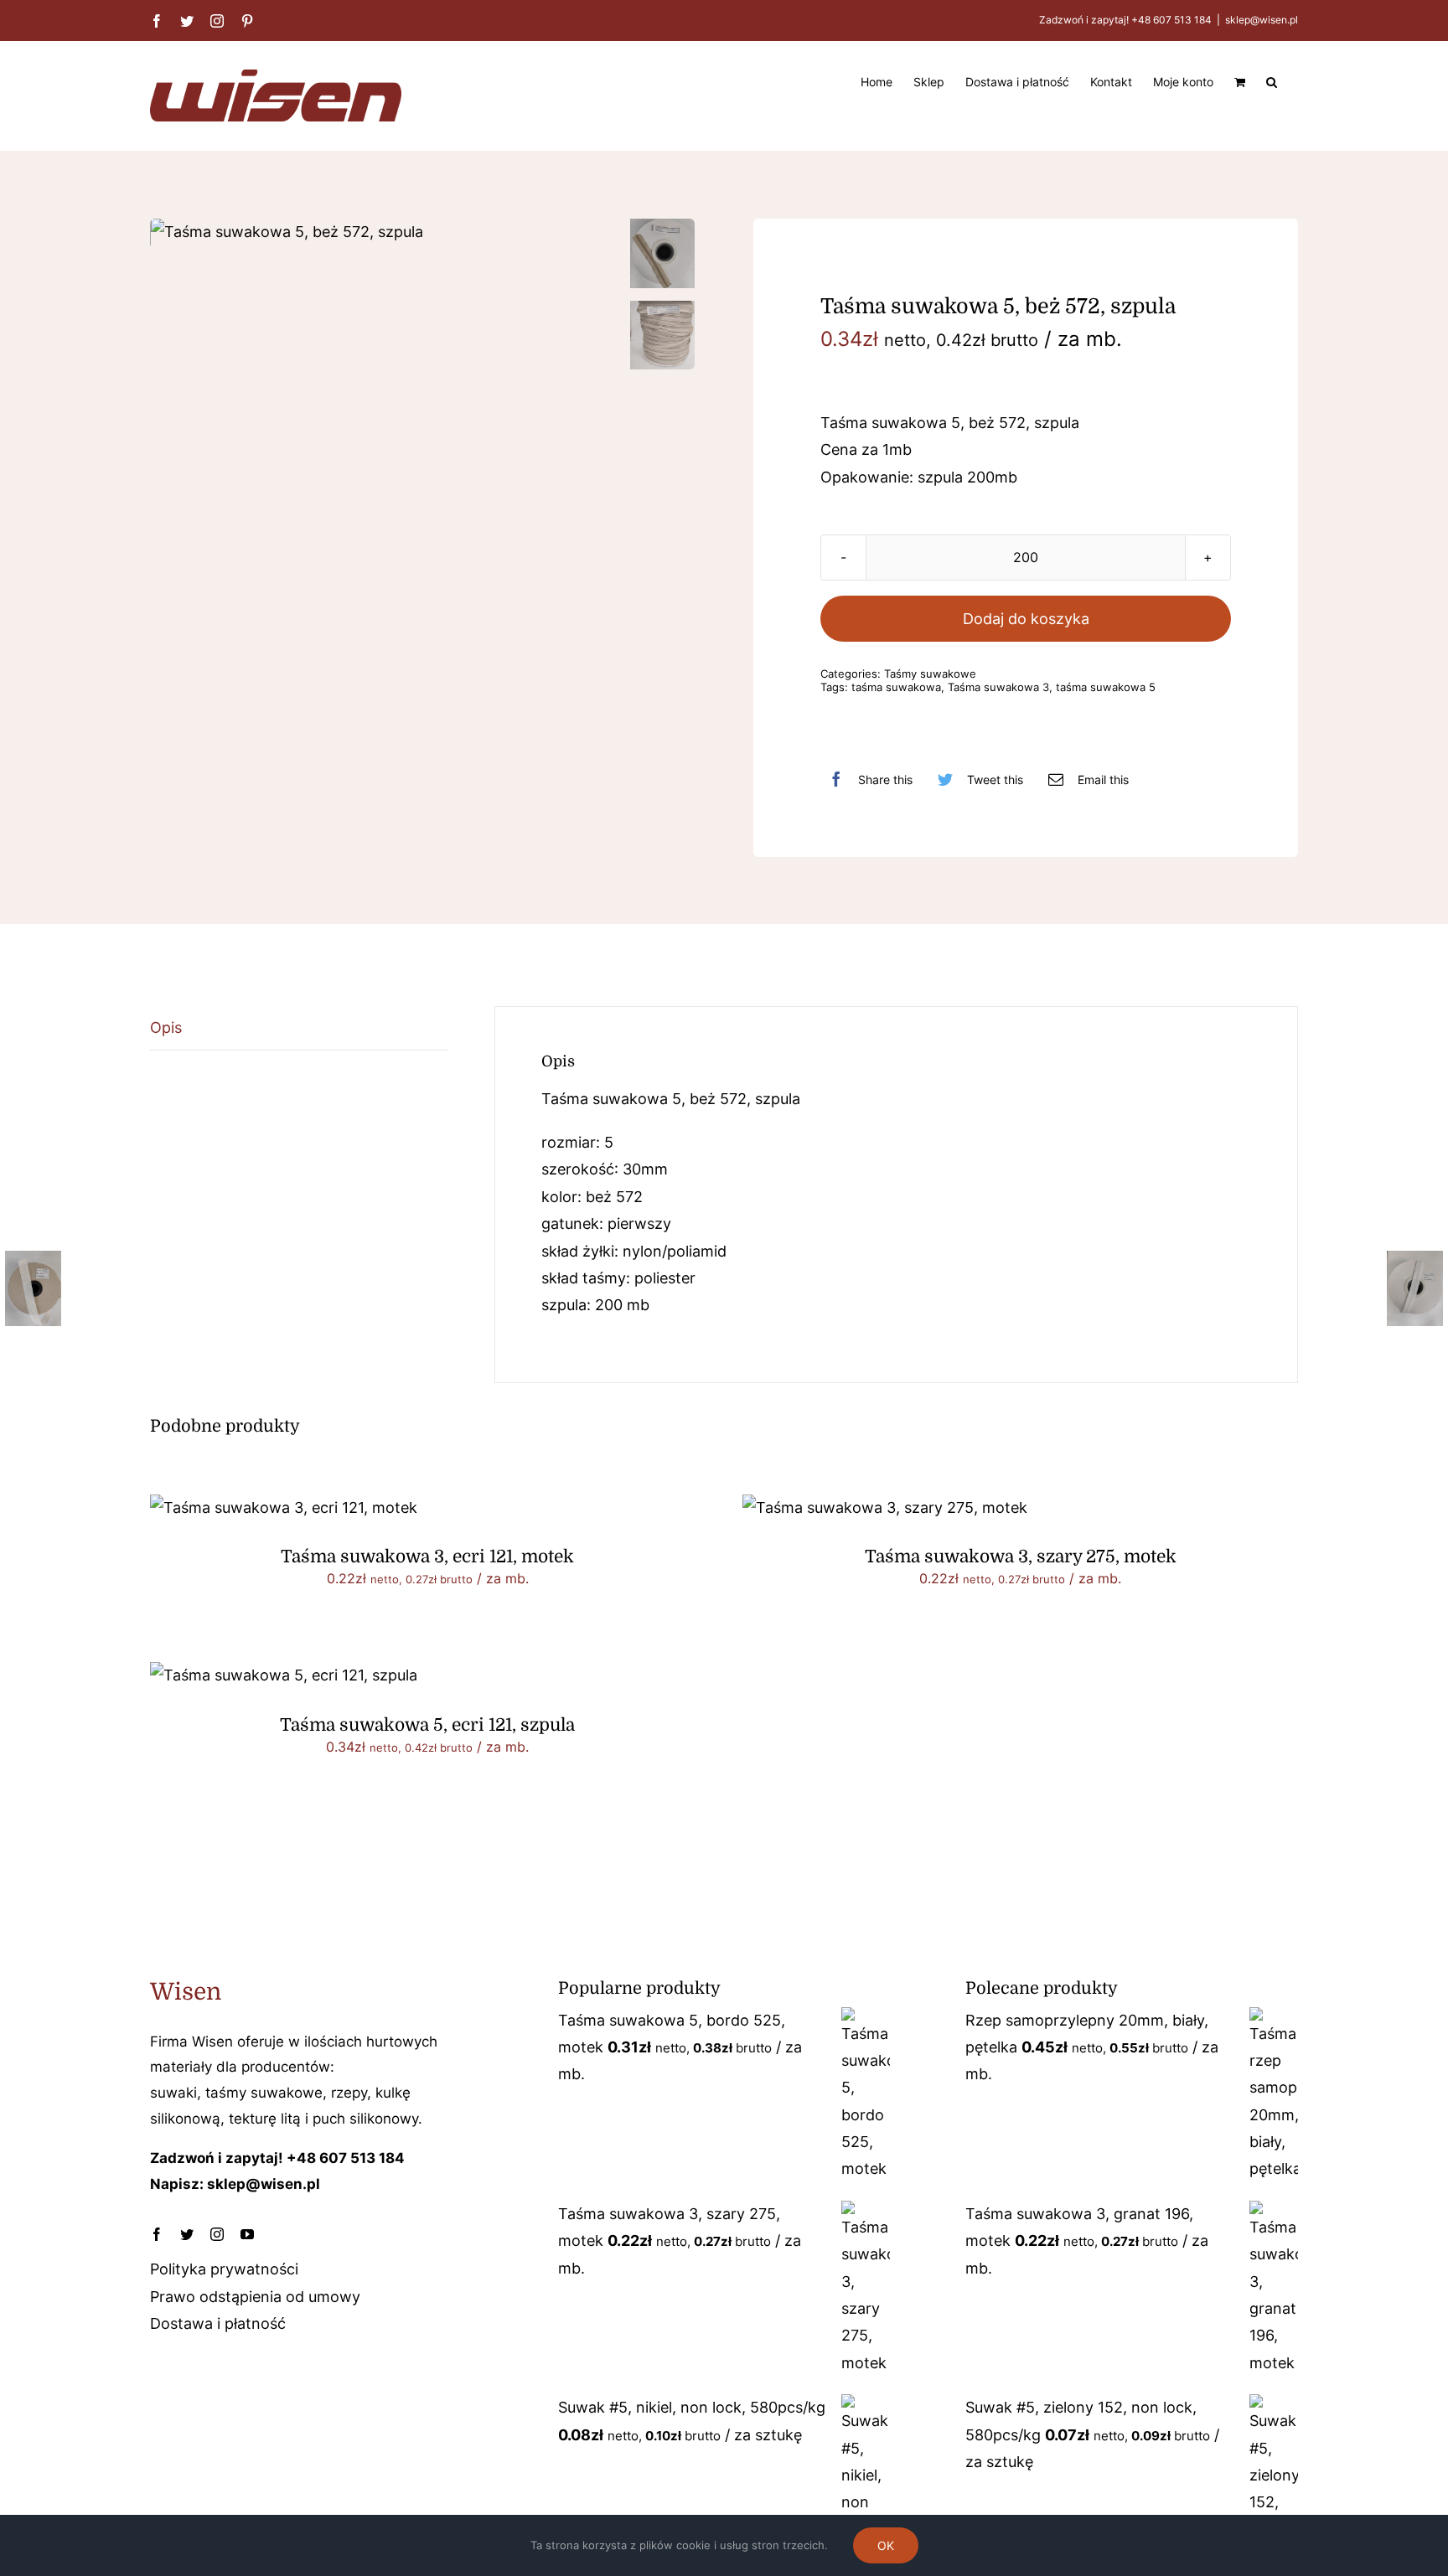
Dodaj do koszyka (1026, 619)
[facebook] (157, 2234)
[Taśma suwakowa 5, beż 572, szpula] (383, 232)
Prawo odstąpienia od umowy (255, 2297)
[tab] (299, 1028)
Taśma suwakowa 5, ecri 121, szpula (427, 1725)
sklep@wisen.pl (1262, 20)
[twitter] (187, 2234)
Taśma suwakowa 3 (998, 687)
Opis (166, 1027)
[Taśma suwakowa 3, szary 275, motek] (885, 1507)
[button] (1272, 80)
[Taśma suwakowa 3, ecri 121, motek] (284, 1507)
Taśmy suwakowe (930, 674)
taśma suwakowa (896, 687)
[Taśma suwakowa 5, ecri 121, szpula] (284, 1675)
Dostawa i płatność (218, 2323)
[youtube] (247, 2234)
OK (886, 2545)
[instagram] (217, 2234)
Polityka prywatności (224, 2269)
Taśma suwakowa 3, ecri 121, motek (427, 1556)
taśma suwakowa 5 (1106, 687)
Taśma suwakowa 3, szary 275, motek (1021, 1556)
